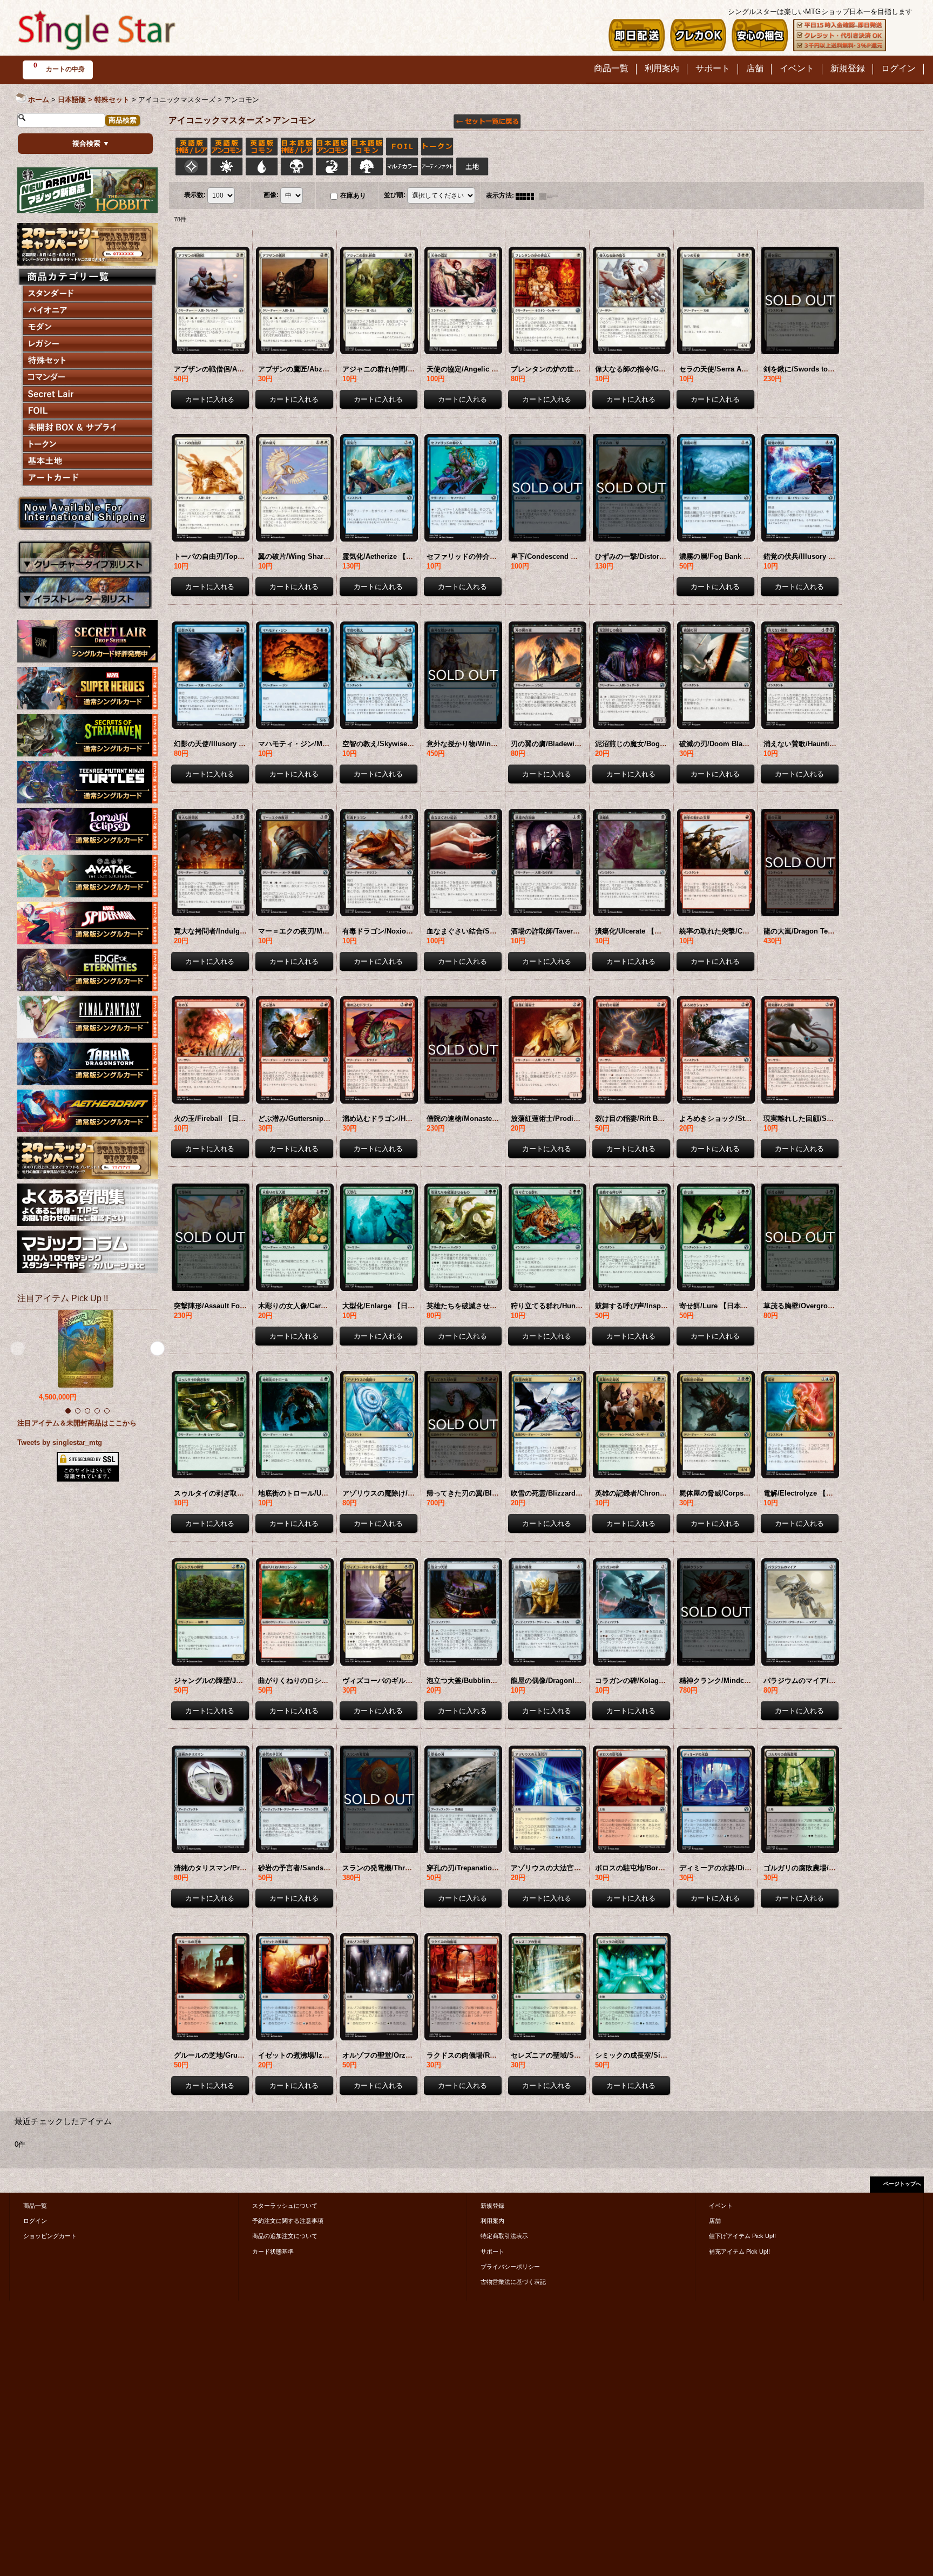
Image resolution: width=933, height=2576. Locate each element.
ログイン (35, 2221)
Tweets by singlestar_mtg (60, 1442)
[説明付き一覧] (551, 195)
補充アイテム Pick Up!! (739, 2252)
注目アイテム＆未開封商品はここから (77, 1423)
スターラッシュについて (285, 2206)
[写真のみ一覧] (528, 195)
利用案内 (492, 2221)
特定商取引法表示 (504, 2236)
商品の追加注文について (285, 2236)
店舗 (715, 2221)
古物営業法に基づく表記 (513, 2282)
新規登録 (492, 2206)
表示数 (195, 195)
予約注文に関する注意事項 (288, 2221)
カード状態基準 (273, 2252)
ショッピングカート (50, 2236)
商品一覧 (35, 2206)
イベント (721, 2206)
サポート (492, 2252)
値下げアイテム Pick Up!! (742, 2236)
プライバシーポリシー (510, 2267)
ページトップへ (902, 2184)
